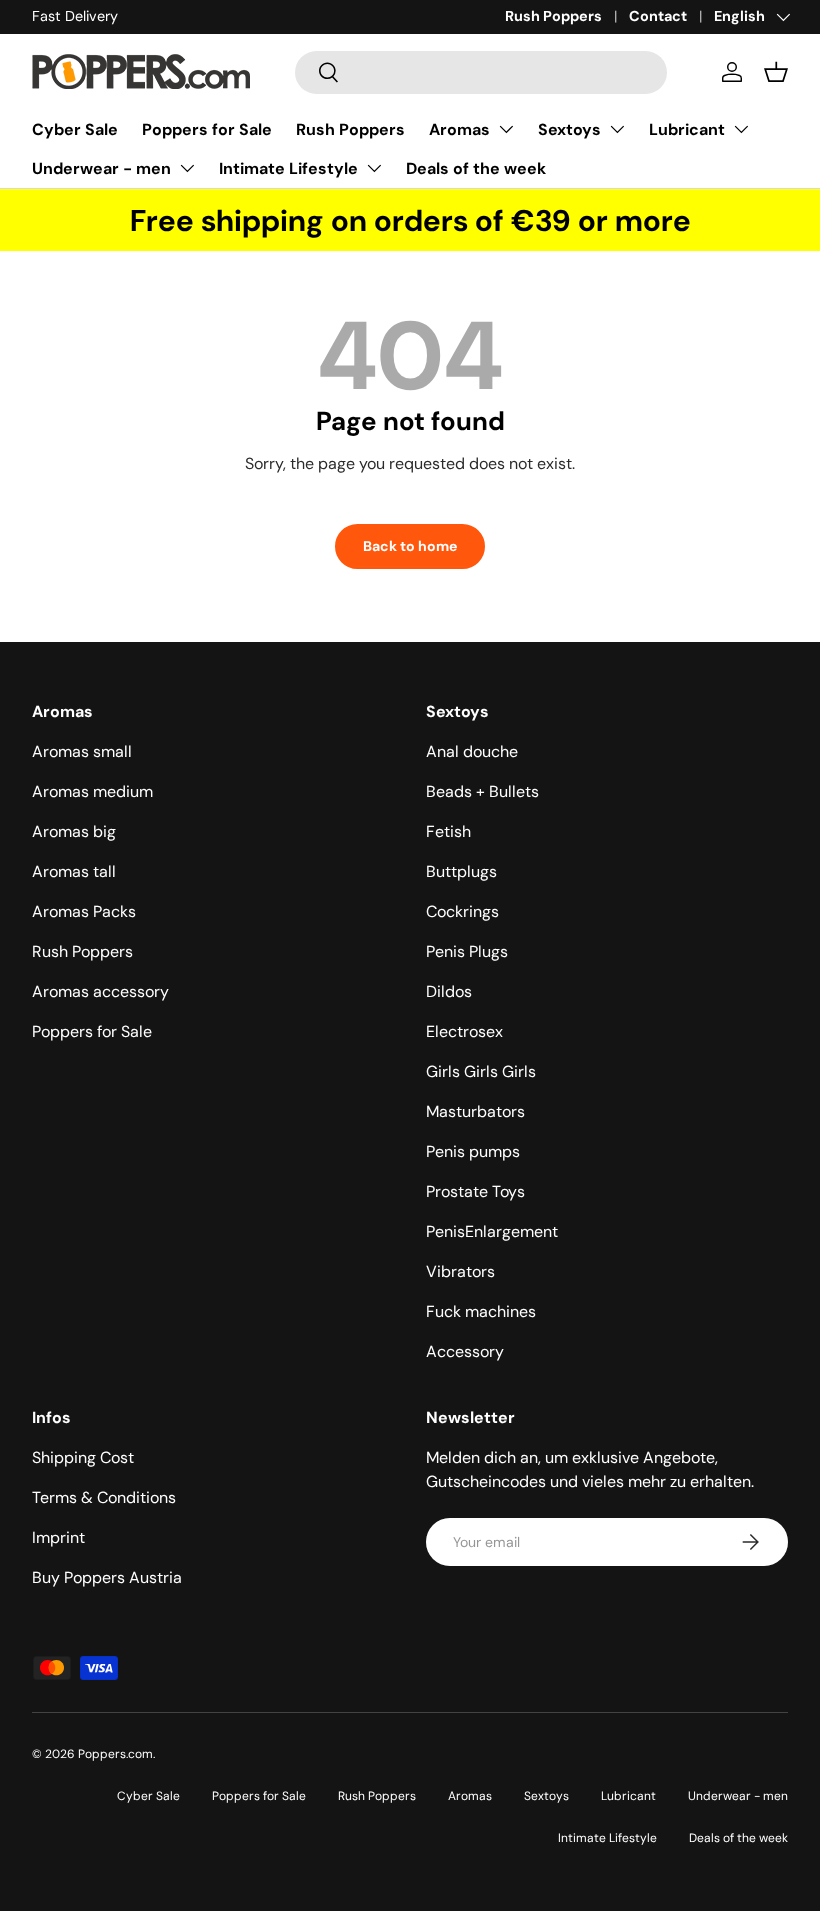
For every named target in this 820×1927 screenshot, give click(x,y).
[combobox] (481, 72)
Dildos (449, 991)
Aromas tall (74, 871)
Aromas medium (92, 791)
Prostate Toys (475, 1191)
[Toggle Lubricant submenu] (741, 129)
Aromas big (74, 831)
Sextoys (569, 129)
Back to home (410, 546)
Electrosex (464, 1031)
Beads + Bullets (482, 791)
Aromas (459, 129)
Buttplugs (461, 871)
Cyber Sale (75, 129)
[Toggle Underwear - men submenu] (187, 168)
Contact (658, 16)
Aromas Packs (84, 911)
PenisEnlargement (492, 1231)
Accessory (465, 1351)
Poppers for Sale (207, 129)
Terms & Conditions (104, 1497)
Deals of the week (476, 168)
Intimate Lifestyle (288, 168)
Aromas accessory (100, 991)
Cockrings (462, 911)
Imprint (58, 1537)
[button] (776, 72)
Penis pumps (473, 1151)
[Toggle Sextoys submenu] (617, 129)
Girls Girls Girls (481, 1071)
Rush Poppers (553, 16)
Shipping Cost (83, 1457)
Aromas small (82, 751)
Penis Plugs (467, 951)
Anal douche (472, 751)
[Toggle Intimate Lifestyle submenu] (374, 168)
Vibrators (460, 1271)
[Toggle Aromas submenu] (506, 129)
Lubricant (687, 129)
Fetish (448, 831)
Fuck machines (481, 1311)
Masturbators (475, 1111)
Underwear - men (101, 168)
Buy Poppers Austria (107, 1577)
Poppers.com (115, 1754)
